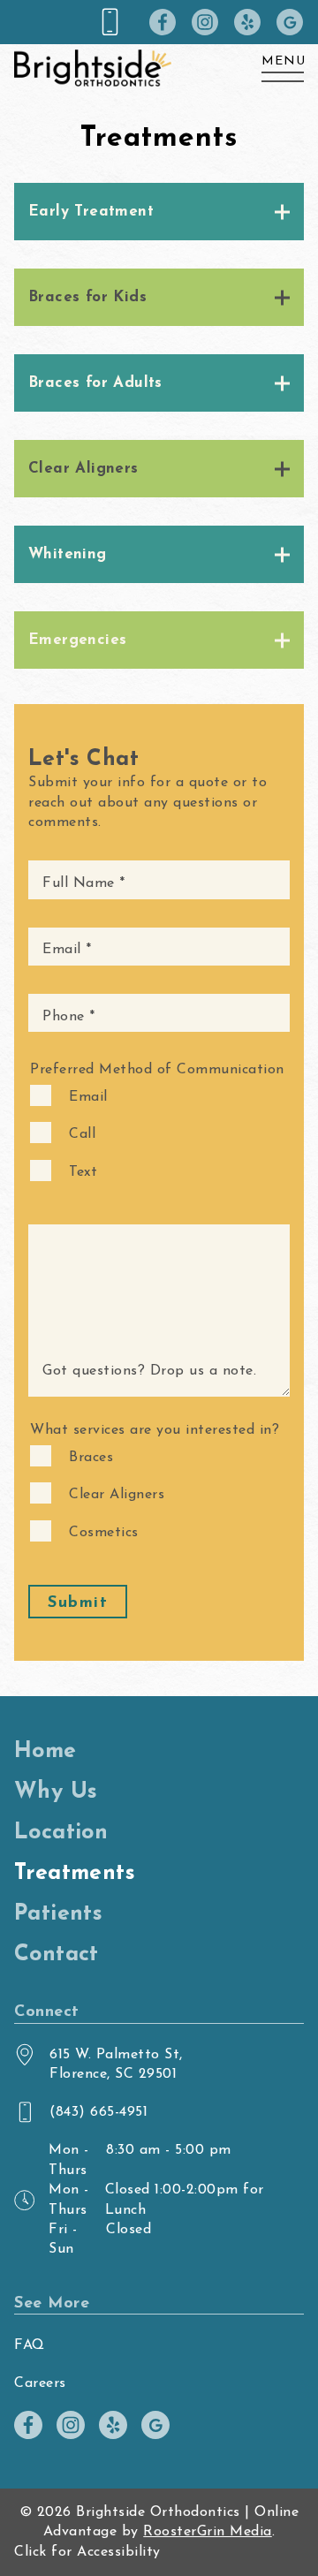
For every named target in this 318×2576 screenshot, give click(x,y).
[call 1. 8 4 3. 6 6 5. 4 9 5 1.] (115, 22)
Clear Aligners (117, 1495)
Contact (57, 1955)
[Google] (283, 22)
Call (82, 1134)
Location (61, 1833)
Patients (58, 1914)
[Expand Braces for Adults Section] (159, 396)
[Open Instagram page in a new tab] (71, 2425)
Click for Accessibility (87, 2552)
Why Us (56, 1792)
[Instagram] (198, 22)
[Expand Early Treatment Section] (159, 224)
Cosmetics (104, 1533)
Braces (91, 1458)
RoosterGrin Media (208, 2532)
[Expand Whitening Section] (159, 567)
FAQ (30, 2345)
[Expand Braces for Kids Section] (159, 310)
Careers (40, 2383)
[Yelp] (240, 22)
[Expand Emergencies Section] (159, 653)
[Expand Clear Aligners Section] (159, 481)
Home (45, 1751)
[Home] (93, 64)
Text (83, 1172)
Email (88, 1097)
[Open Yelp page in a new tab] (113, 2425)
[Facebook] (155, 22)
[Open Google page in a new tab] (155, 2425)
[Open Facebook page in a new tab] (28, 2425)
